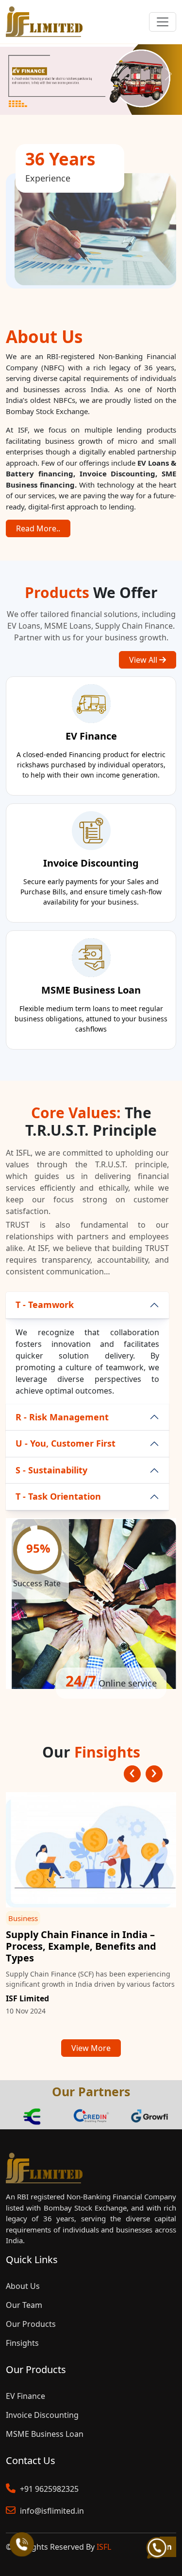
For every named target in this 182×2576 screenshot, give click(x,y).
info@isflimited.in (51, 2511)
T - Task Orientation (58, 1496)
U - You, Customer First (66, 1443)
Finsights (22, 2343)
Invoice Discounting (42, 2415)
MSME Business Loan (45, 2434)
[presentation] (132, 1774)
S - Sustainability (51, 1470)
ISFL (104, 2547)
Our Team (24, 2305)
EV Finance (25, 2396)
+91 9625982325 (48, 2489)
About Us (23, 2286)
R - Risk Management (62, 1417)
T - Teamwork (45, 1305)
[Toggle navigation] (163, 22)
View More (91, 2048)
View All (144, 660)
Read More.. (38, 528)
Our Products (31, 2324)
